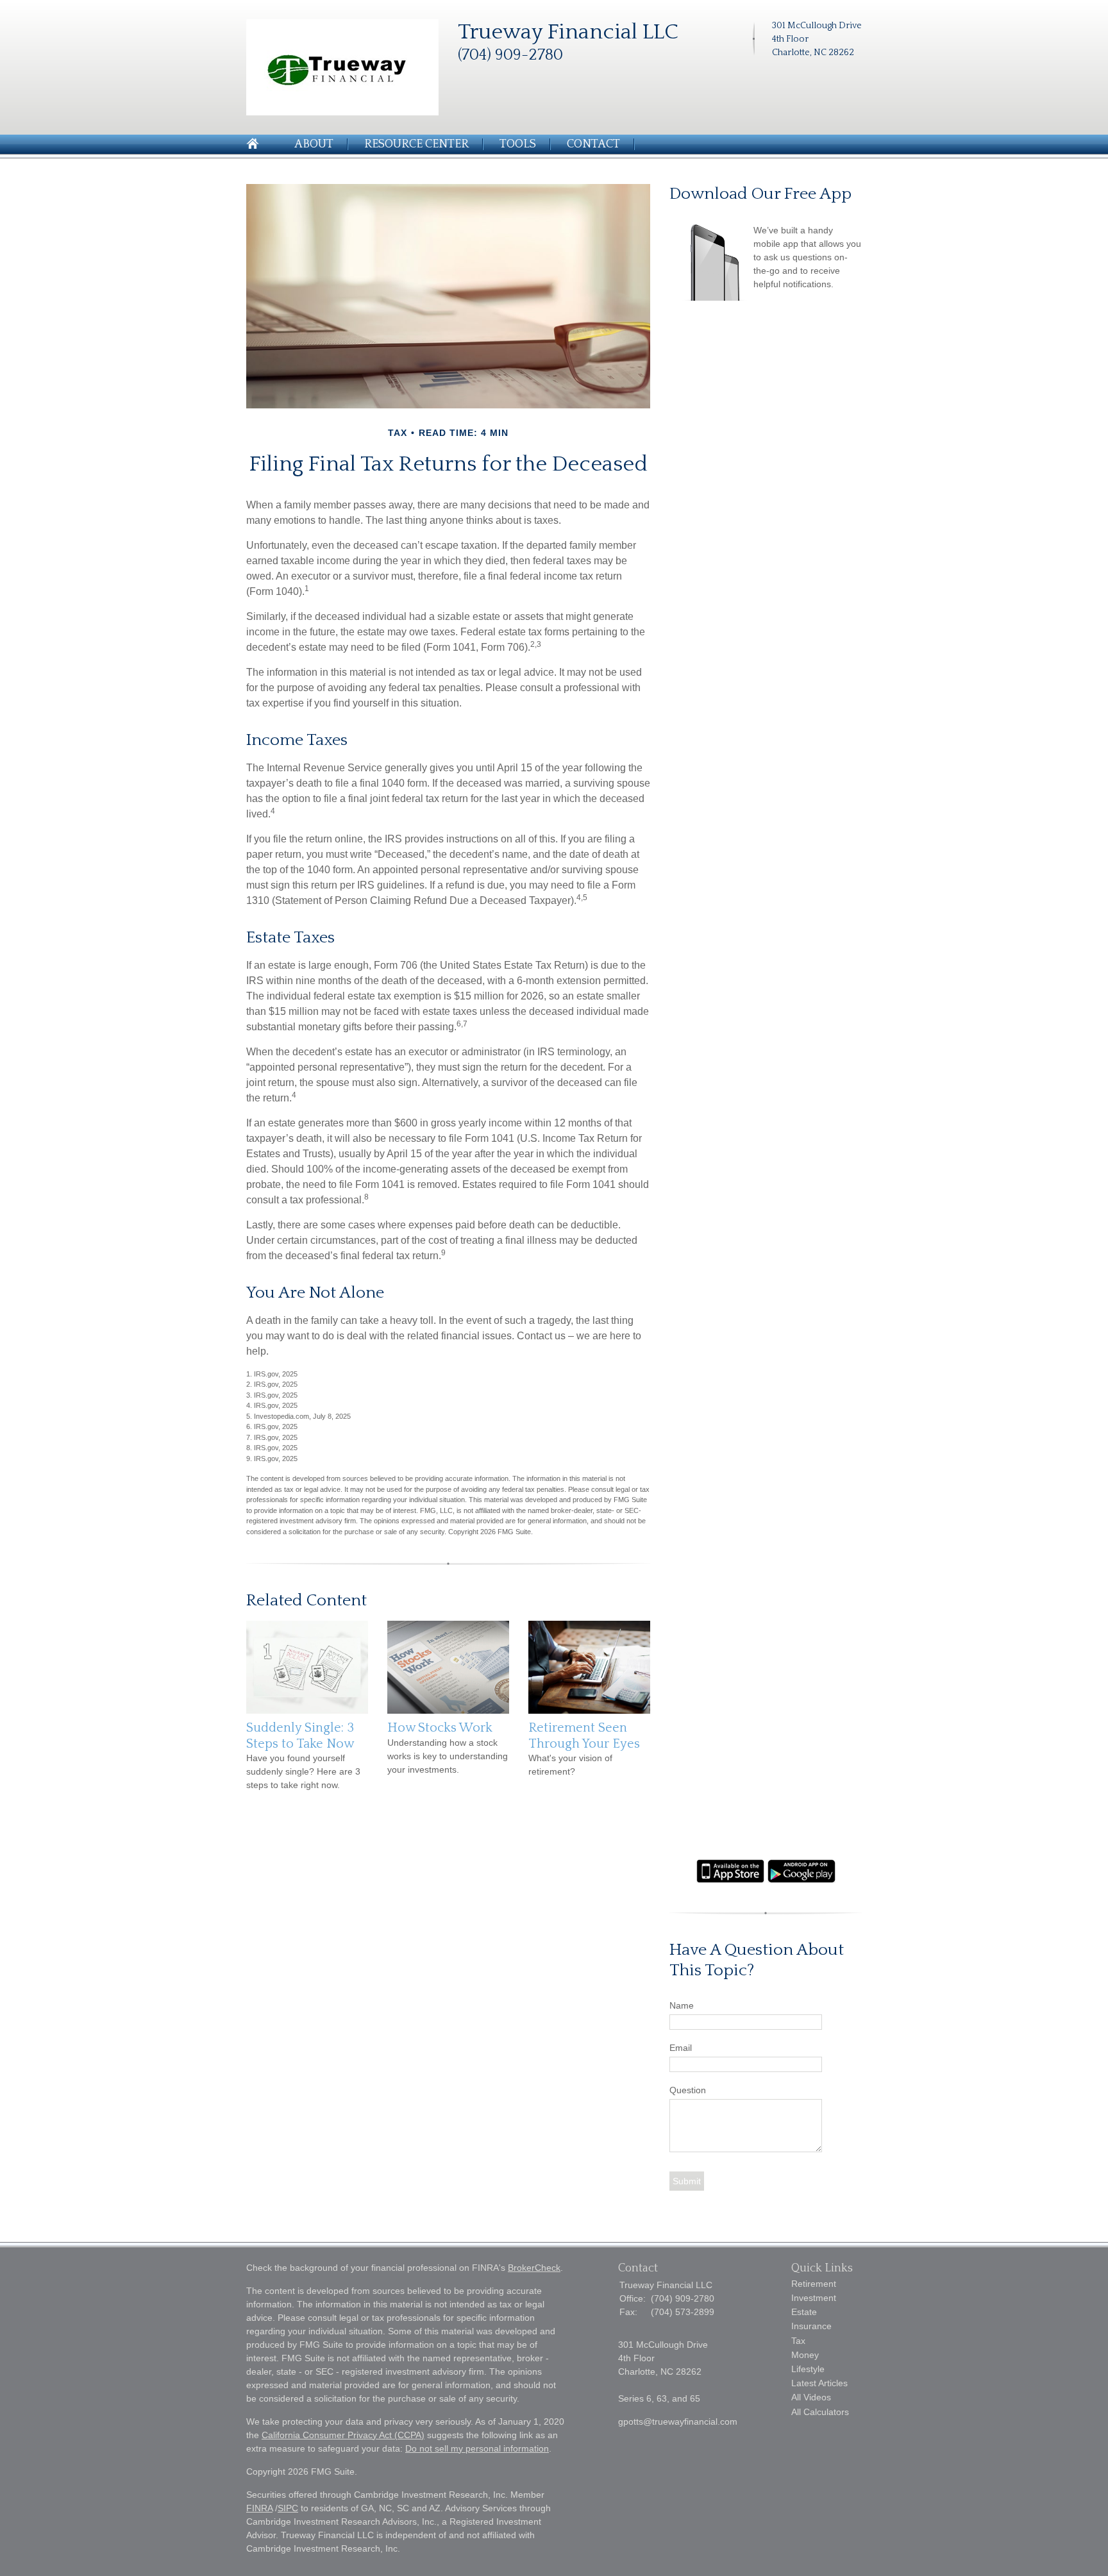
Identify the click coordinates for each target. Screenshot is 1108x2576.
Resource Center (416, 144)
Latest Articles (819, 2383)
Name (682, 2005)
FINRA (259, 2508)
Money (805, 2355)
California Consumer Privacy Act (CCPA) (343, 2435)
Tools (518, 144)
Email (681, 2048)
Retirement (814, 2284)
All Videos (811, 2397)
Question (688, 2090)
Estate (804, 2312)
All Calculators (820, 2412)
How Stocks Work (440, 1728)
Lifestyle (808, 2369)
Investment (814, 2298)
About (314, 144)
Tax (798, 2341)
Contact (593, 144)
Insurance (811, 2326)
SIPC (288, 2508)
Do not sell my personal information (477, 2448)
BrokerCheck (534, 2268)
